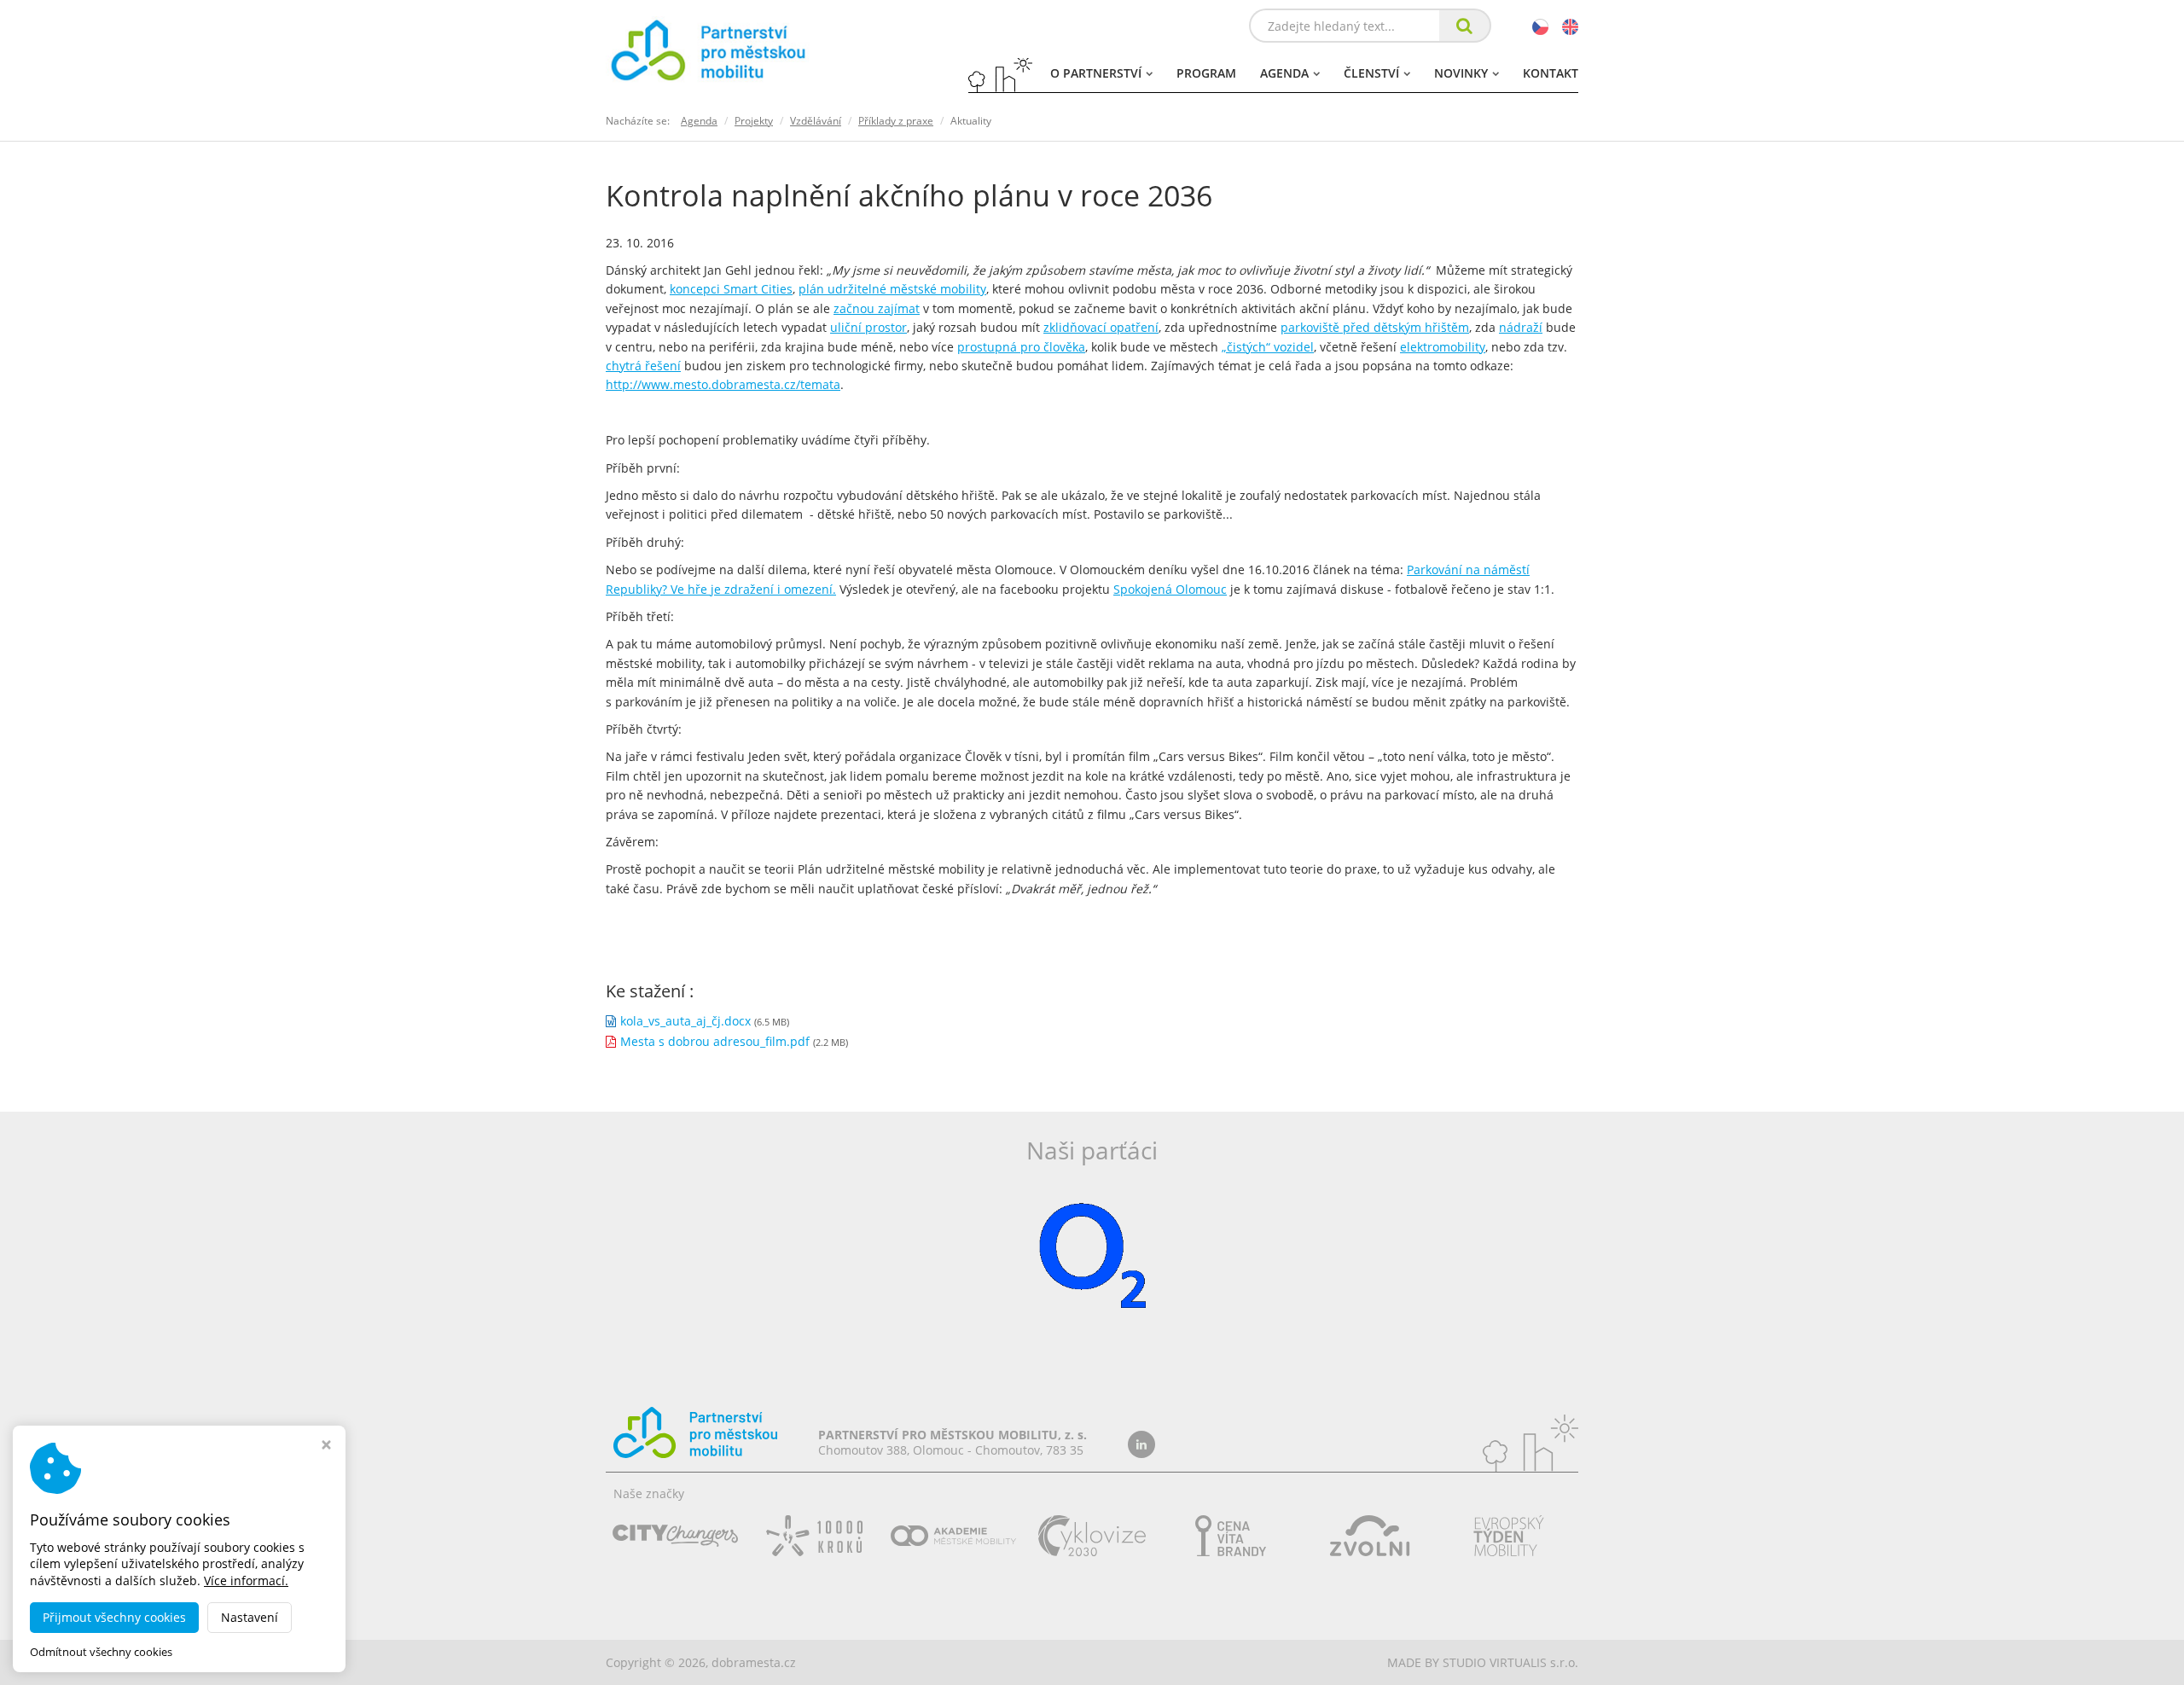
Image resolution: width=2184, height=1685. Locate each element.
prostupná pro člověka (1021, 347)
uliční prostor (868, 327)
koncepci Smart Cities (731, 289)
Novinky (1461, 73)
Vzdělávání (816, 121)
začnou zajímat (877, 308)
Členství (1371, 73)
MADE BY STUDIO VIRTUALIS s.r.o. (1483, 1662)
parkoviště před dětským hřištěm (1375, 327)
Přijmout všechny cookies (114, 1617)
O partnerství (1096, 73)
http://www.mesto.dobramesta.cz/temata (723, 384)
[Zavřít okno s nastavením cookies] (326, 1447)
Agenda (1284, 73)
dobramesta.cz (754, 1662)
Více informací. (246, 1580)
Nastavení (250, 1617)
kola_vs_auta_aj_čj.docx (685, 1021)
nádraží (1521, 327)
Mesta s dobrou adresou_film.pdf (715, 1041)
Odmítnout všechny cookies (101, 1652)
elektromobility (1443, 347)
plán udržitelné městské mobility (892, 289)
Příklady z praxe (896, 121)
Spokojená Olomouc (1170, 589)
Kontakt (1551, 73)
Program (1206, 73)
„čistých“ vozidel (1268, 347)
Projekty (754, 121)
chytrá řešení (643, 366)
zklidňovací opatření (1101, 327)
